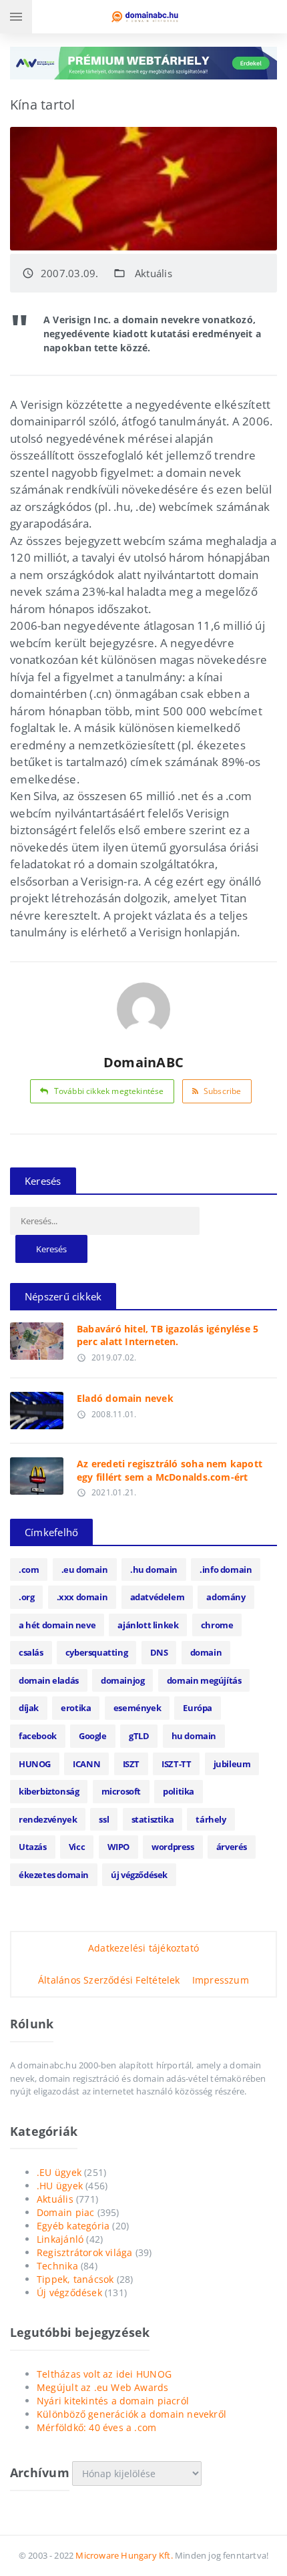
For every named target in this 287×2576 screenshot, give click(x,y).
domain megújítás (204, 1680)
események (137, 1708)
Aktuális (154, 273)
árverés (232, 1847)
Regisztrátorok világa (84, 2252)
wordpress (173, 1847)
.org (26, 1597)
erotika (76, 1708)
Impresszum (221, 1980)
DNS (159, 1652)
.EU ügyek (59, 2172)
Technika (57, 2266)
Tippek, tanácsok (75, 2279)
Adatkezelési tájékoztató (143, 1948)
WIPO (118, 1847)
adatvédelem (158, 1597)
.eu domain (85, 1570)
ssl (104, 1819)
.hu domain (154, 1570)
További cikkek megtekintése (109, 1091)
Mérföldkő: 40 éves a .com (96, 2427)
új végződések (139, 1875)
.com (29, 1570)
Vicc (77, 1847)
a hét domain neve (57, 1625)
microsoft (121, 1791)
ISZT (131, 1764)
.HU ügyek (60, 2186)
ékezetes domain (54, 1875)
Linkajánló (60, 2239)
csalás (31, 1652)
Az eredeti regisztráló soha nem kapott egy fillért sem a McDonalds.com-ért (170, 1470)
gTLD (139, 1736)
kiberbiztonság (49, 1791)
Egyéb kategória (73, 2226)
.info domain (226, 1570)
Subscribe (223, 1091)
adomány (226, 1597)
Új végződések (69, 2292)
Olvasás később (36, 1338)
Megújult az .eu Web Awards (102, 2387)
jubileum (232, 1764)
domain (206, 1652)
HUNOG (35, 1764)
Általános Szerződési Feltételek (109, 1980)
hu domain (194, 1736)
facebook (38, 1736)
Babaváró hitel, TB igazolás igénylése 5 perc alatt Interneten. (168, 1335)
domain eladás (49, 1680)
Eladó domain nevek (125, 1398)
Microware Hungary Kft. (124, 2555)
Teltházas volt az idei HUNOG (104, 2374)
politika (179, 1791)
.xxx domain (82, 1597)
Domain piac (65, 2212)
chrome (217, 1625)
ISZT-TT (176, 1764)
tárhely (211, 1819)
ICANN (86, 1764)
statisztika (153, 1819)
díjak (29, 1708)
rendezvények (48, 1819)
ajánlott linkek (148, 1625)
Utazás (33, 1847)
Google (93, 1736)
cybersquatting (96, 1652)
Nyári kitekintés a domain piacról (113, 2401)
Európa (198, 1708)
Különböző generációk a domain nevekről (131, 2414)
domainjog (122, 1680)
